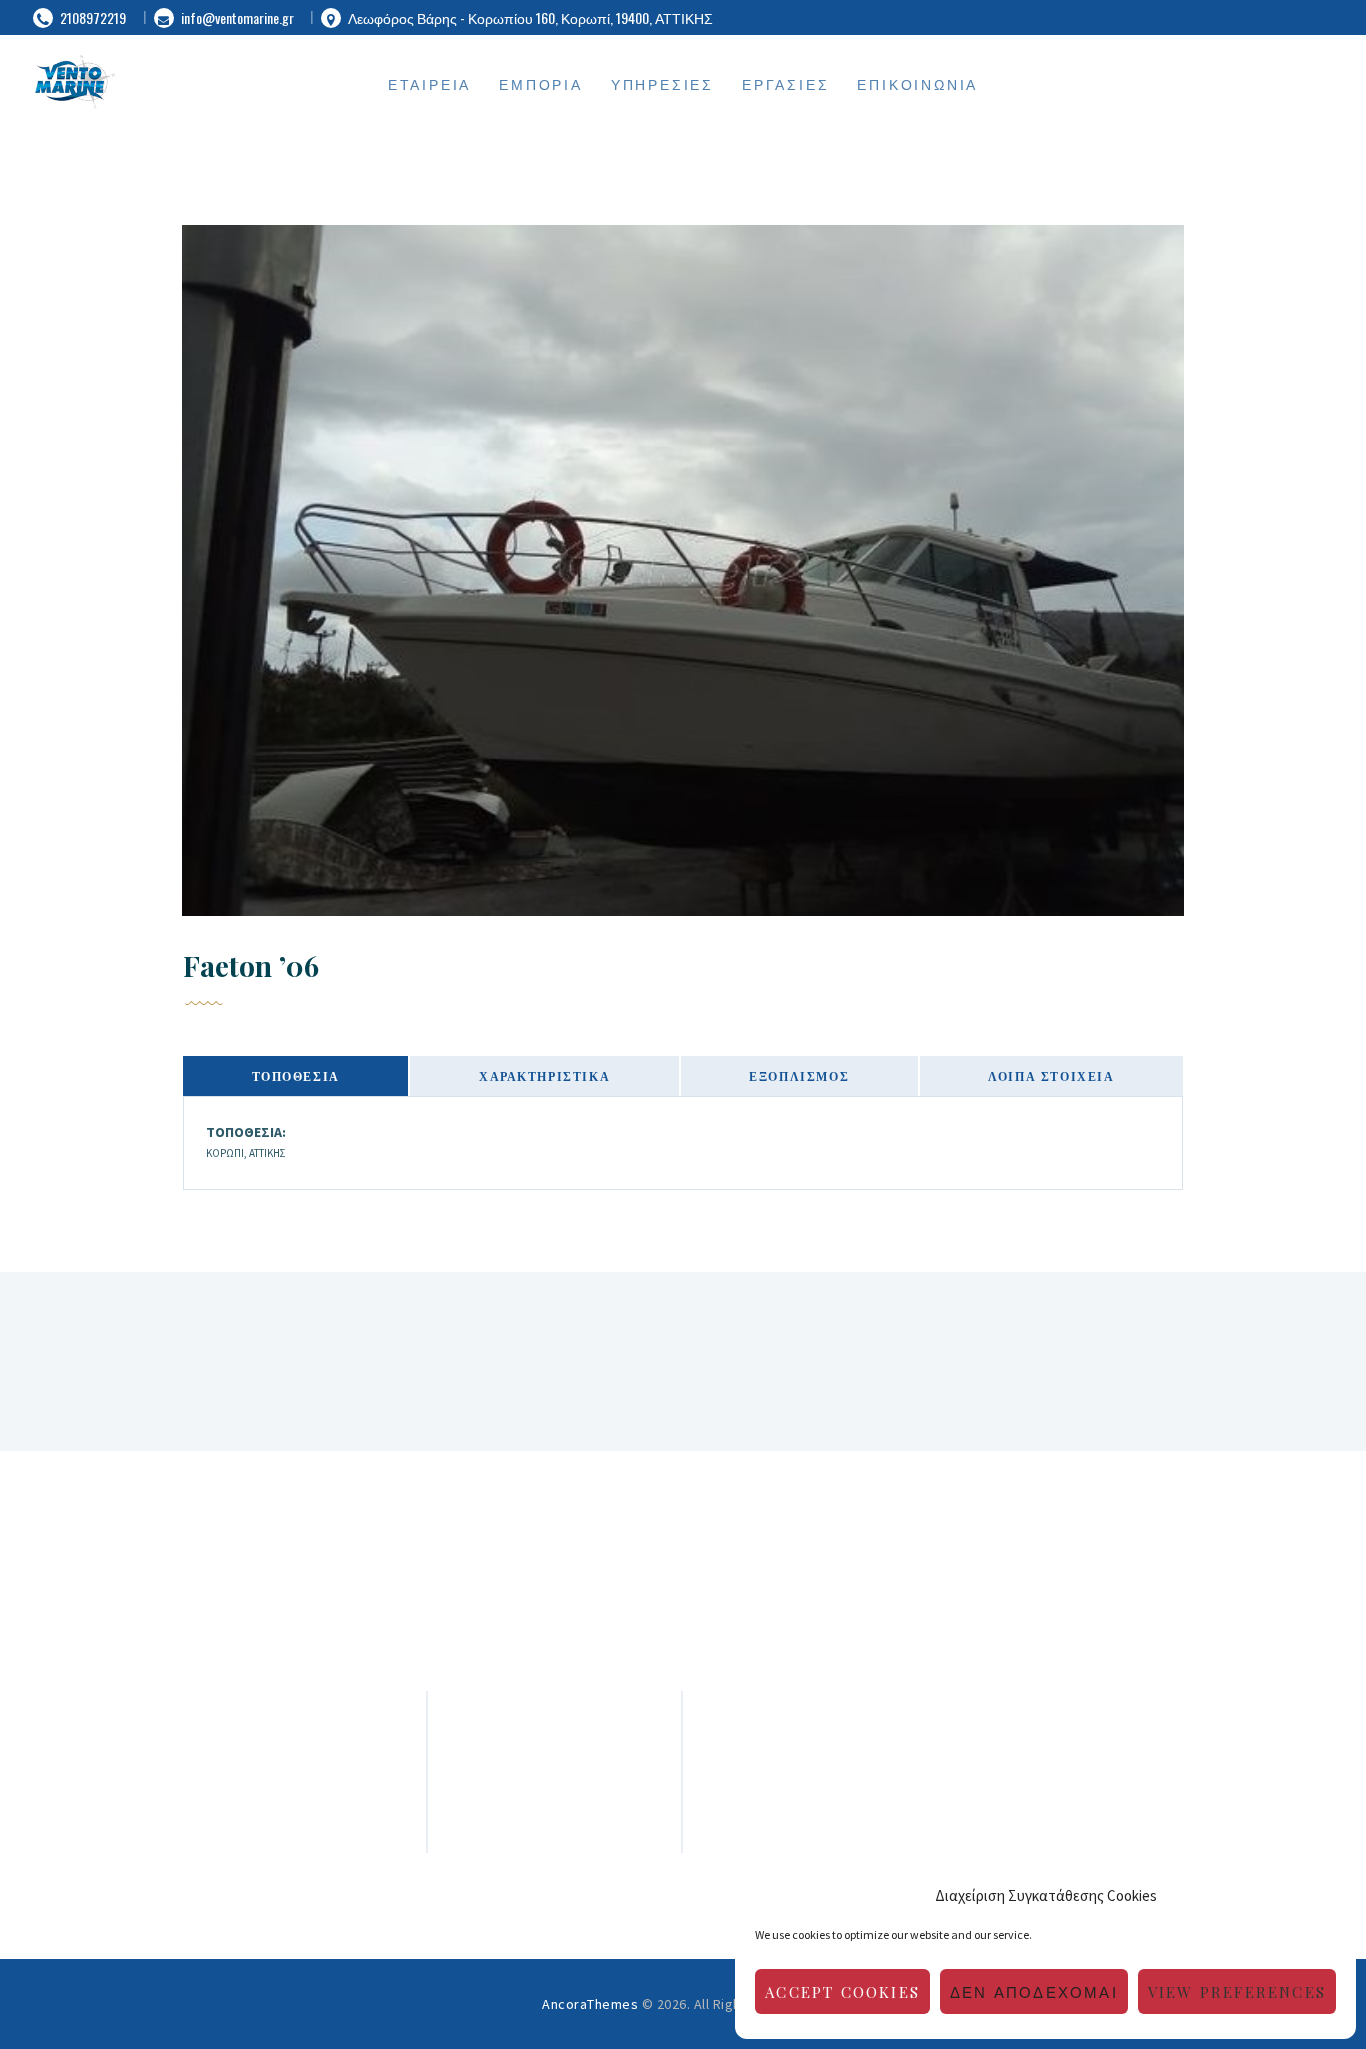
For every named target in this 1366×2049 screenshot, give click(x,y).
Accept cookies (842, 1992)
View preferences (1237, 1992)
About (554, 1740)
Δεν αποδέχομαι (1034, 1992)
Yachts (554, 1812)
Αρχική (554, 1764)
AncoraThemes (590, 2004)
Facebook (1069, 1740)
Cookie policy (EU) (554, 1836)
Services (554, 1788)
